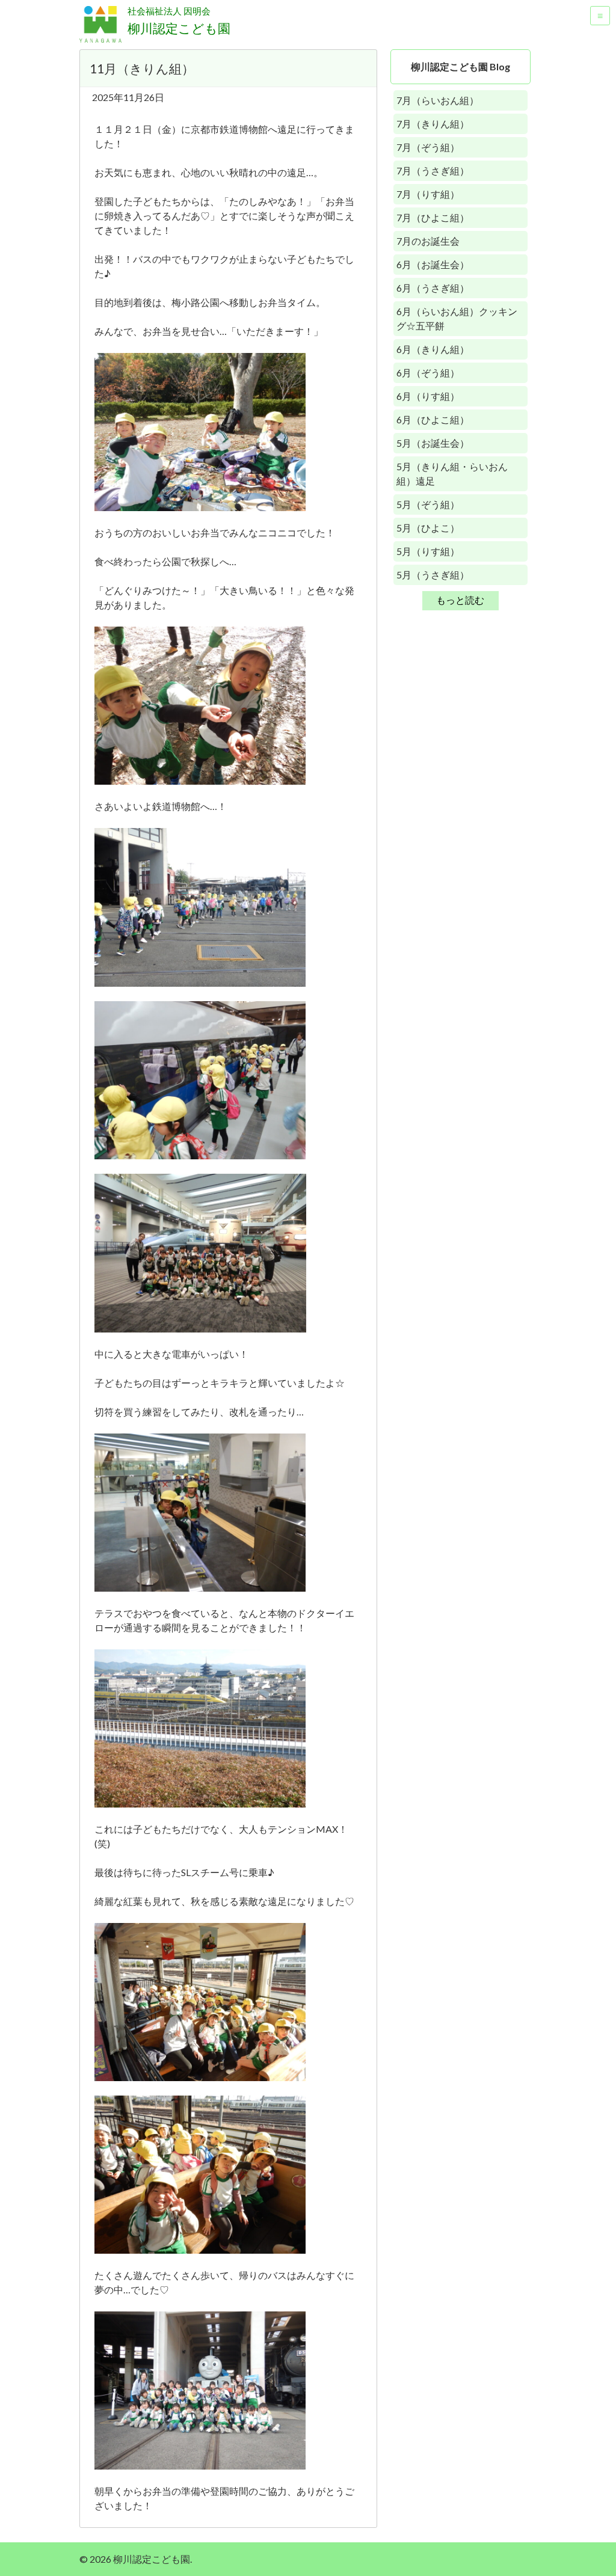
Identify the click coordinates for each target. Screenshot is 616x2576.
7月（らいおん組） (438, 100)
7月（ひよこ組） (433, 217)
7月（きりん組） (433, 124)
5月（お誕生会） (433, 443)
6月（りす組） (428, 396)
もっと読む (460, 600)
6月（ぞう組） (428, 373)
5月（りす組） (428, 551)
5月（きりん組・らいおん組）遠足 (452, 474)
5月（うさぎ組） (433, 575)
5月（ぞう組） (428, 504)
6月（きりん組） (433, 349)
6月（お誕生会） (433, 264)
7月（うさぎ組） (433, 170)
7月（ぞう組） (428, 147)
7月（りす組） (428, 194)
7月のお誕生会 (428, 241)
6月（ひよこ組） (433, 419)
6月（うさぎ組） (433, 288)
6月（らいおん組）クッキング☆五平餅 (457, 318)
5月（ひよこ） (428, 528)
